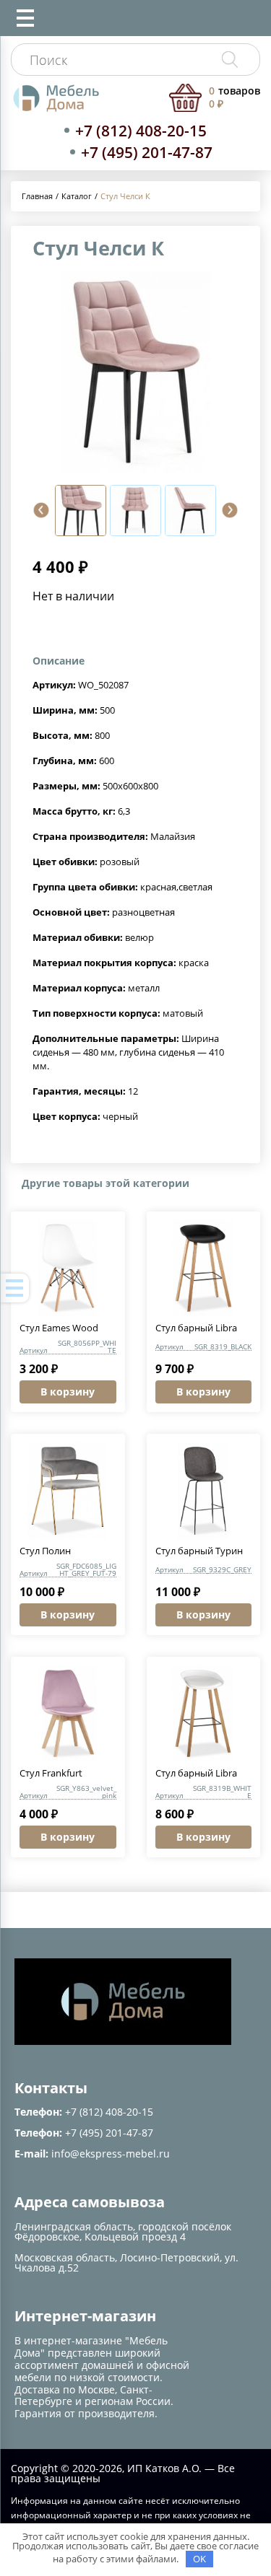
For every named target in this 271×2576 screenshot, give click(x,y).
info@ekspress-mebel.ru (111, 2154)
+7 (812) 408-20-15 (141, 131)
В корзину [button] (68, 1392)
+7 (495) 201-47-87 (147, 152)
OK (199, 2559)
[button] (41, 510)
